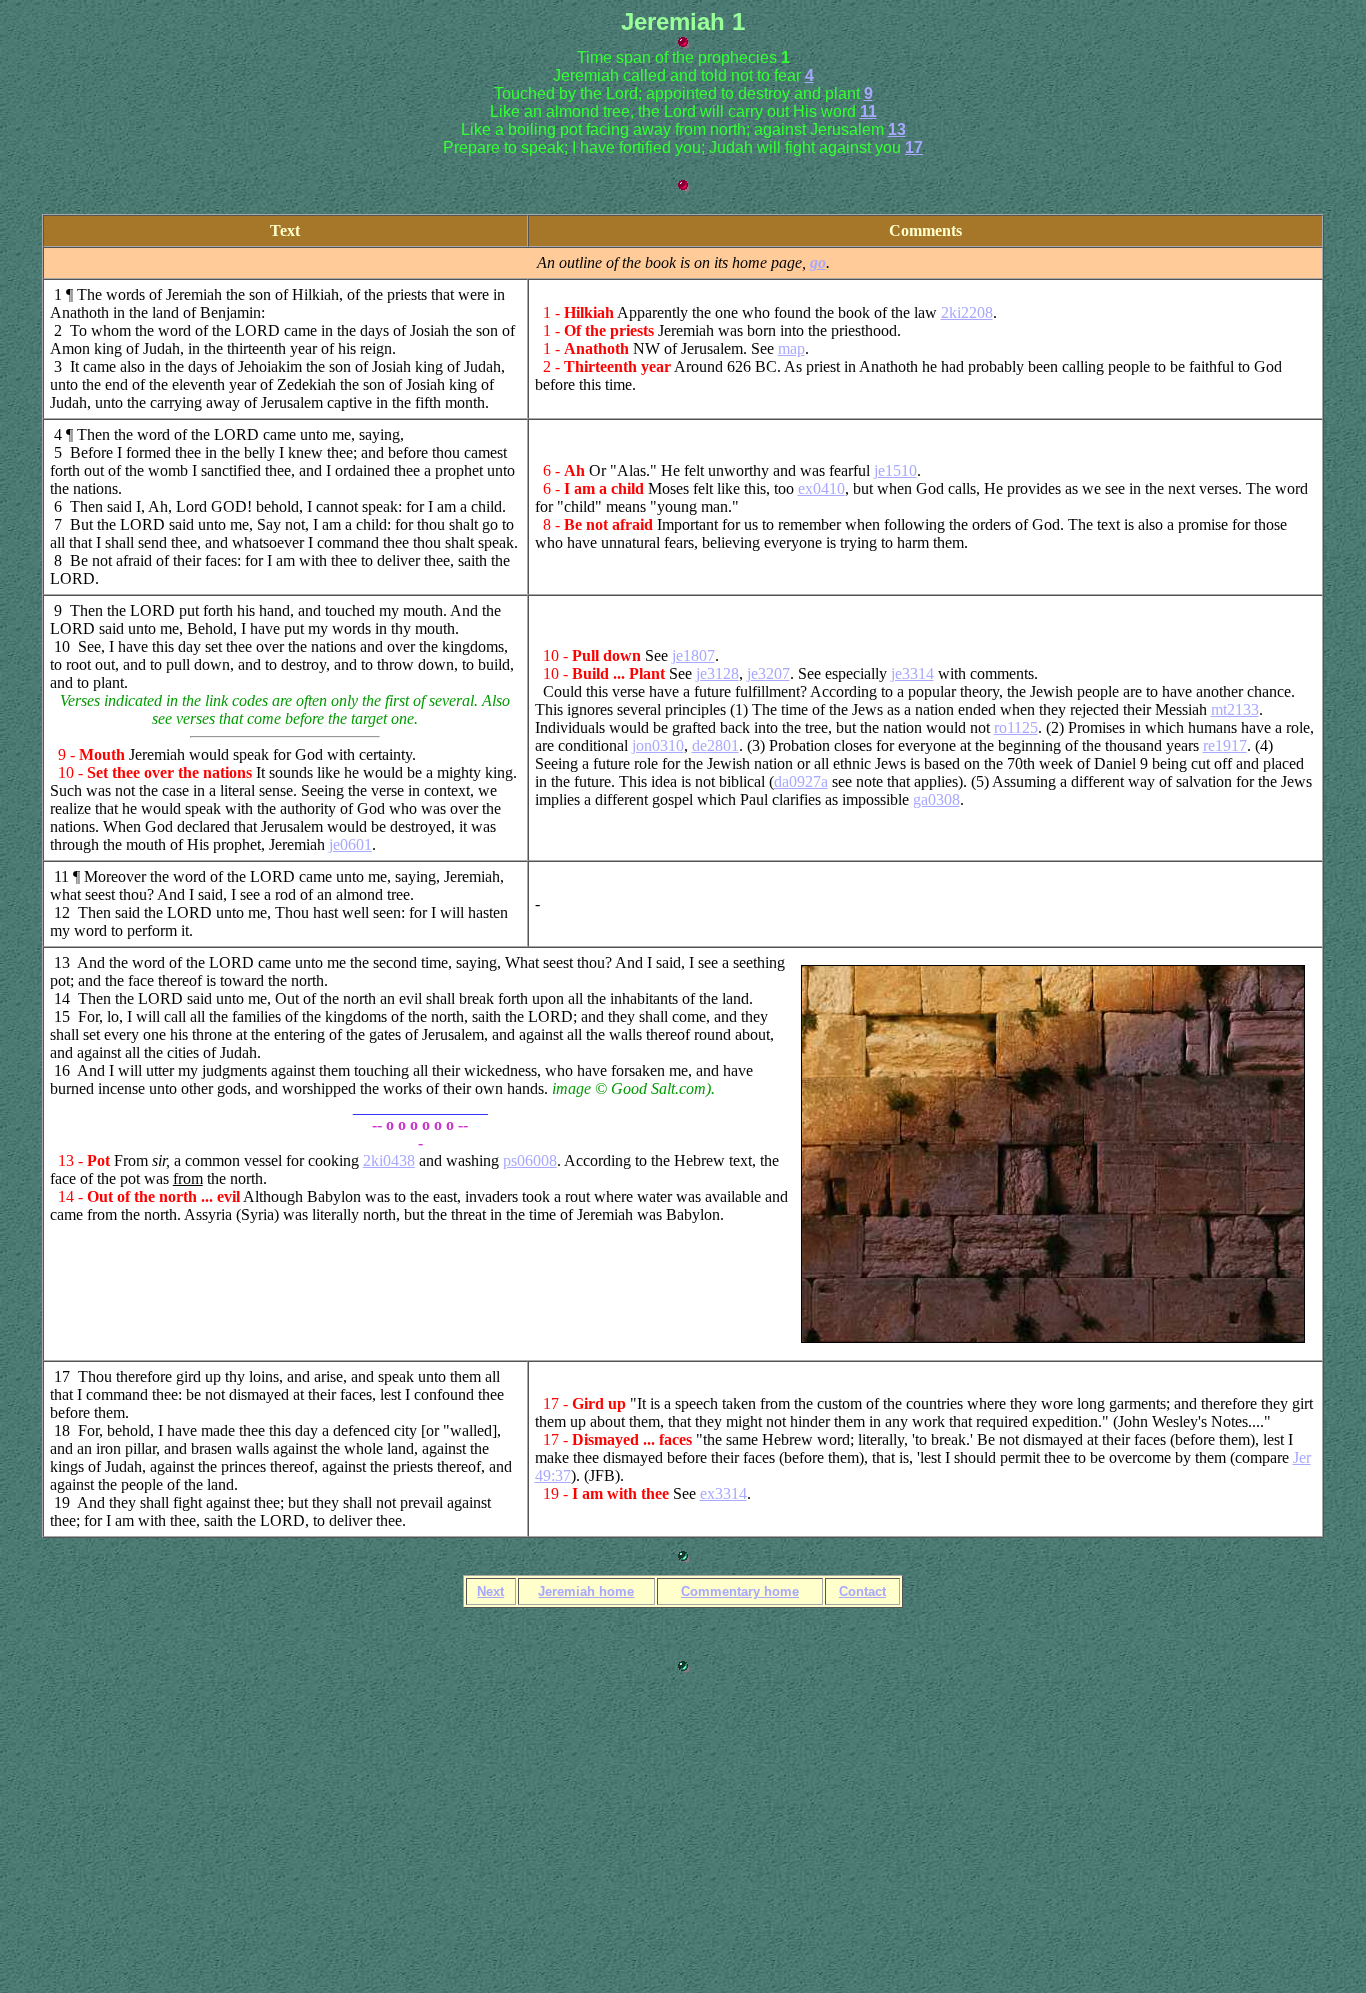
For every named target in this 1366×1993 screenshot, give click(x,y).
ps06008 (530, 1160)
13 (897, 129)
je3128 (717, 673)
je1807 (693, 655)
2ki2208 (967, 312)
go (818, 262)
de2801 (715, 745)
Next (490, 1591)
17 (914, 147)
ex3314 (723, 1493)
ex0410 (821, 488)
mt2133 (1235, 709)
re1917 (1225, 745)
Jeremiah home (586, 1591)
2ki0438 (389, 1160)
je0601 (350, 844)
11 (868, 111)
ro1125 (1016, 727)
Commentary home (740, 1591)
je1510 (895, 470)
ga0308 (936, 799)
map (791, 348)
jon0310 (658, 745)
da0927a (801, 781)
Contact (862, 1591)
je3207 (768, 673)
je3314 (912, 673)
